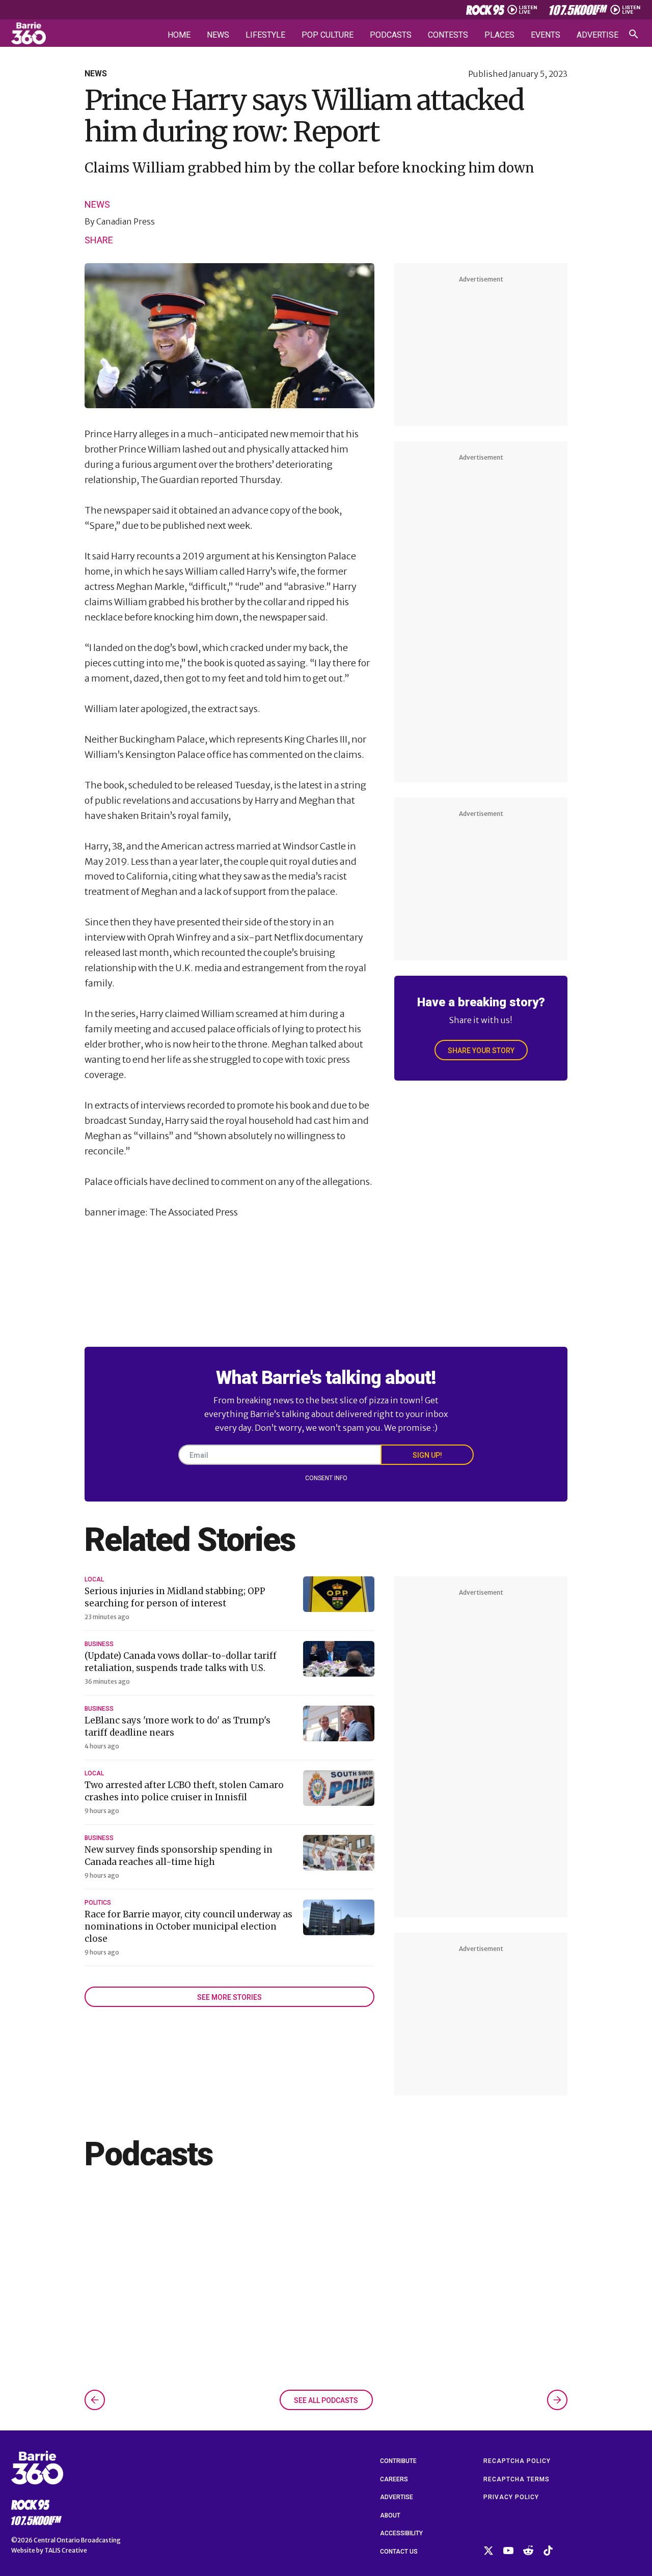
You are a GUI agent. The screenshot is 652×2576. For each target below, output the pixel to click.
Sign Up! (427, 1455)
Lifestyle (265, 35)
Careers (394, 2479)
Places (499, 35)
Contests (448, 35)
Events (546, 35)
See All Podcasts (326, 2400)
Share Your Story (481, 1051)
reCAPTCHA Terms (517, 2479)
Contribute (398, 2461)
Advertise (597, 35)
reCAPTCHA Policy (517, 2461)
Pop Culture (328, 35)
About (390, 2515)
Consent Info (326, 1478)
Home (179, 35)
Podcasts (391, 35)
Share (99, 240)
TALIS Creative (66, 2550)
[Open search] (634, 34)
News (218, 35)
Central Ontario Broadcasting (77, 2540)
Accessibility (401, 2533)
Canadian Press (126, 221)
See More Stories (229, 1997)
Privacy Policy (511, 2497)
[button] (95, 2400)
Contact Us (399, 2552)
